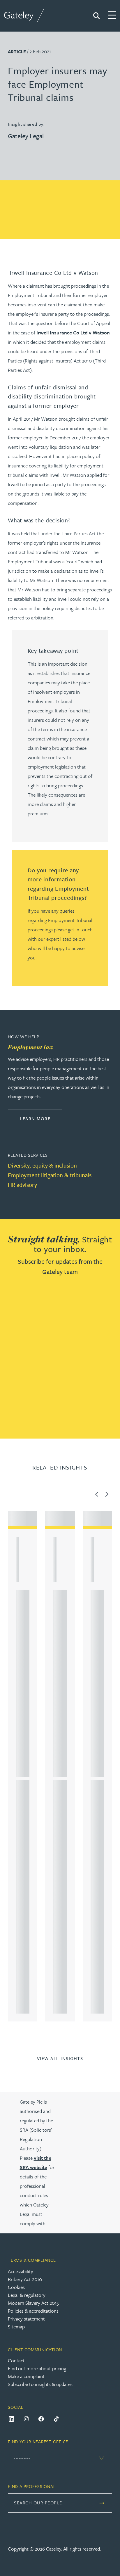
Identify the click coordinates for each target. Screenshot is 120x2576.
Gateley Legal (26, 136)
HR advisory (22, 1185)
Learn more (41, 1118)
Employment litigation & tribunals (50, 1175)
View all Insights (60, 2058)
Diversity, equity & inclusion (42, 1165)
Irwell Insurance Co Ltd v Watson (73, 333)
